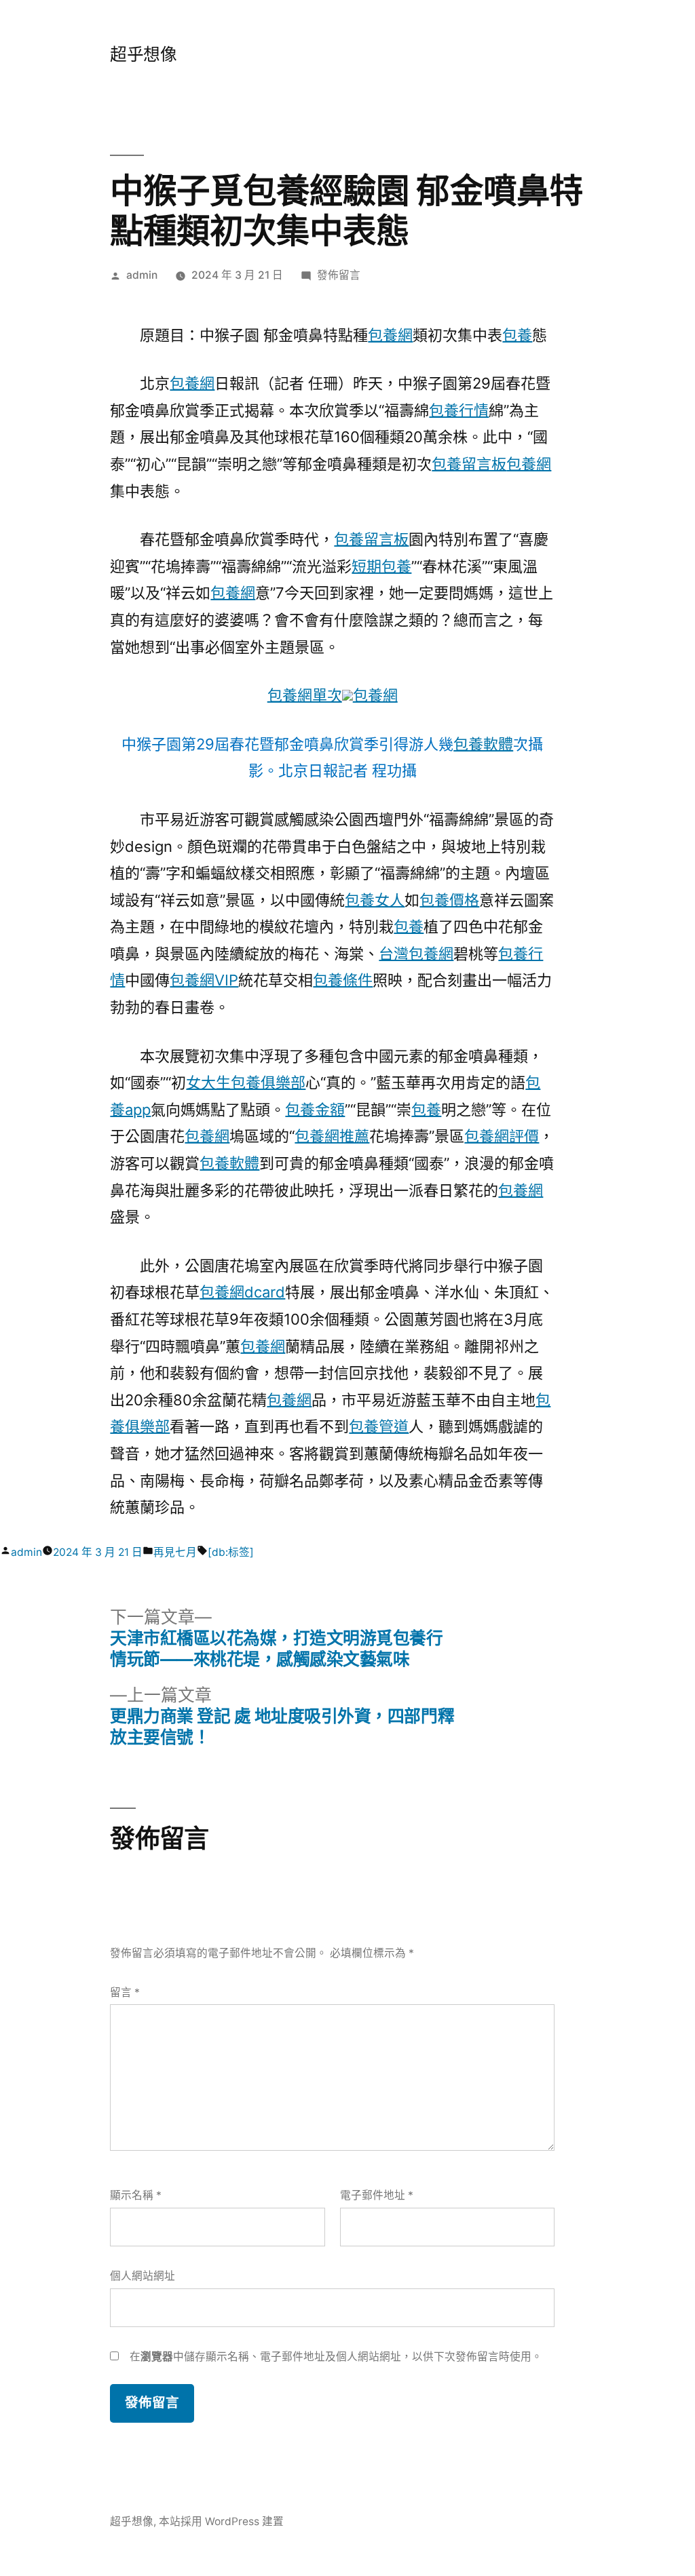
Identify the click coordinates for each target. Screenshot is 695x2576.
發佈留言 (339, 275)
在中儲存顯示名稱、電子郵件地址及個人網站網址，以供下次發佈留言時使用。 (336, 2357)
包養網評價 (502, 1136)
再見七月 (175, 1552)
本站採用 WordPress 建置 (221, 2521)
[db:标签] (231, 1552)
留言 (125, 1992)
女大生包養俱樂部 (246, 1082)
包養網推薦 (332, 1136)
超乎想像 (143, 54)
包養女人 (375, 900)
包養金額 (315, 1110)
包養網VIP (204, 980)
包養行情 (459, 410)
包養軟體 (483, 744)
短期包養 (381, 566)
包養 (517, 335)
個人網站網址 (143, 2276)
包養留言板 (469, 464)
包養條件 (343, 980)
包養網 (390, 335)
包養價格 (449, 900)
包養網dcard (242, 1292)
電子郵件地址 (377, 2195)
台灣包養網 (416, 954)
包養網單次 (305, 695)
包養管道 (379, 1426)
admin (142, 275)
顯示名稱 (136, 2195)
